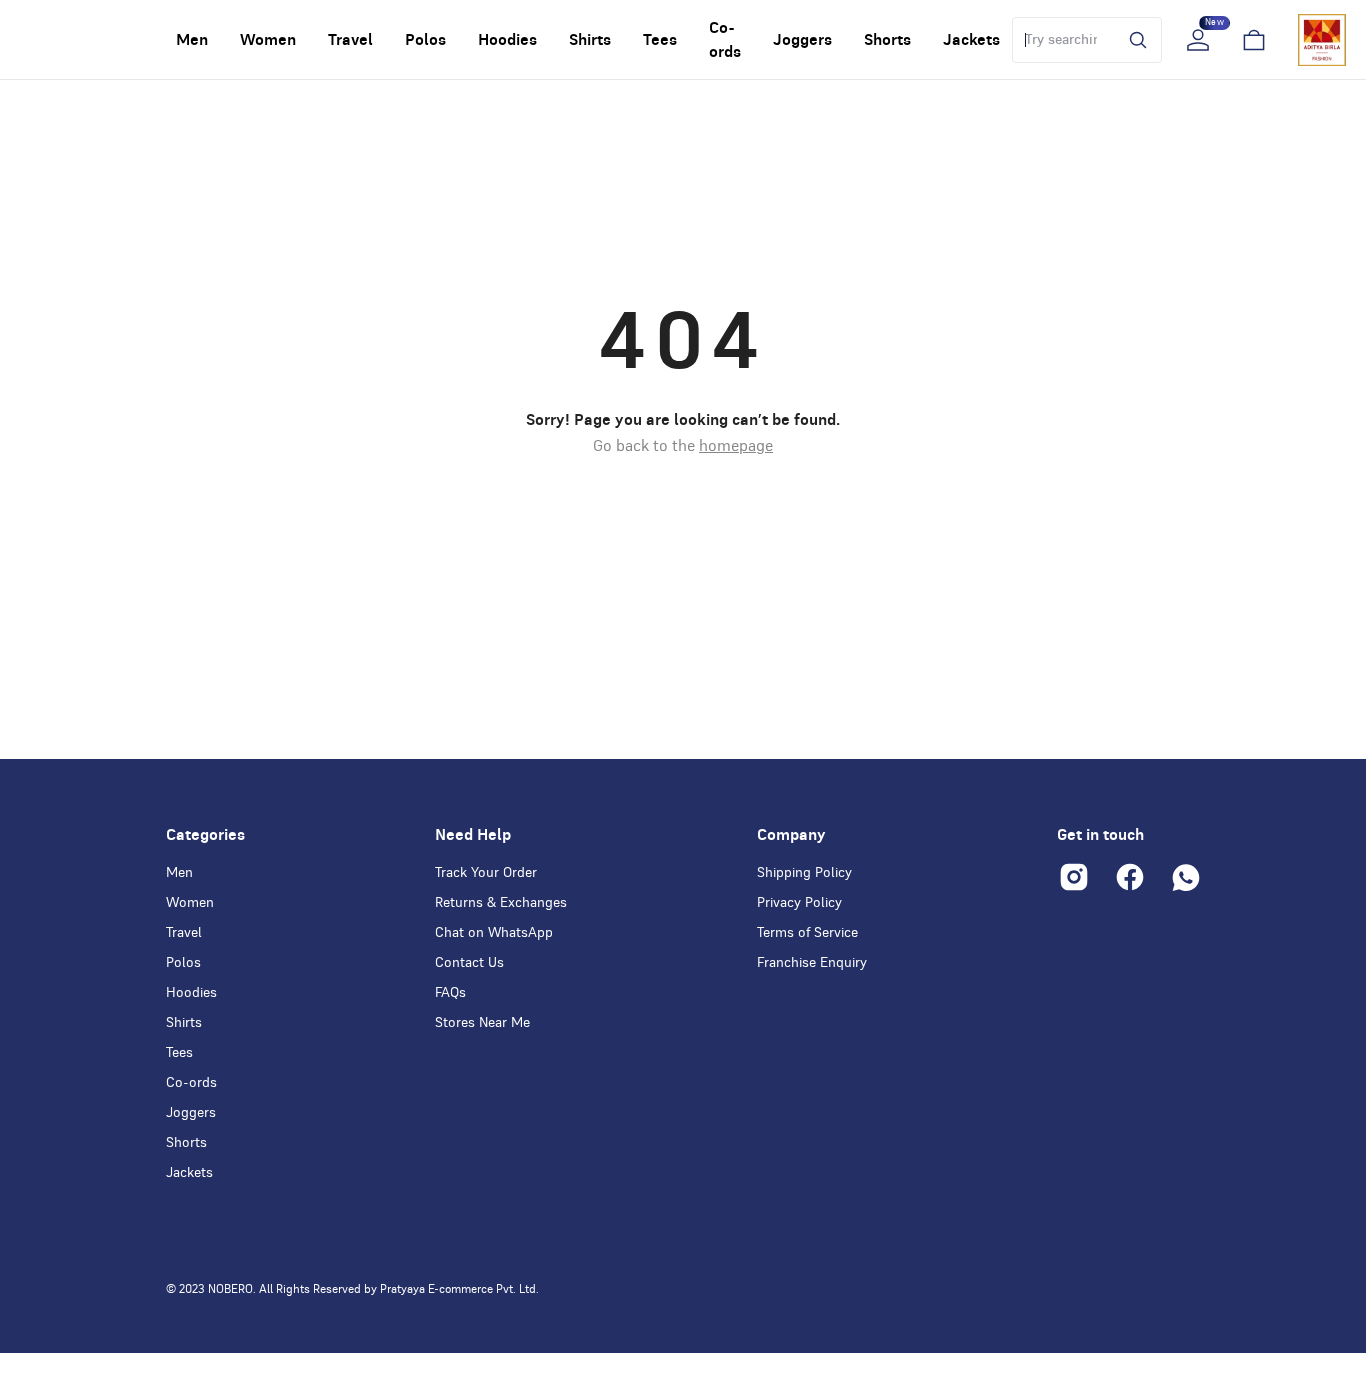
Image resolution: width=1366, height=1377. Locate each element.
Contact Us (469, 963)
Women (190, 903)
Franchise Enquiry (812, 963)
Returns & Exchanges (501, 903)
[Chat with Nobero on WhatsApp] (1186, 877)
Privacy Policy (799, 903)
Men (179, 873)
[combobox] (1061, 40)
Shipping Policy (804, 873)
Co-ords (191, 1083)
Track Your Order (486, 873)
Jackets (189, 1173)
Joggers (191, 1113)
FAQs (450, 993)
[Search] (1133, 40)
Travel (184, 933)
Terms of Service (807, 933)
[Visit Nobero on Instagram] (1074, 877)
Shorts (186, 1143)
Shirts (184, 1023)
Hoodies (191, 993)
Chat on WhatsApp (494, 933)
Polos (183, 963)
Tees (179, 1053)
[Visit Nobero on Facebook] (1130, 877)
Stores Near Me (482, 1023)
